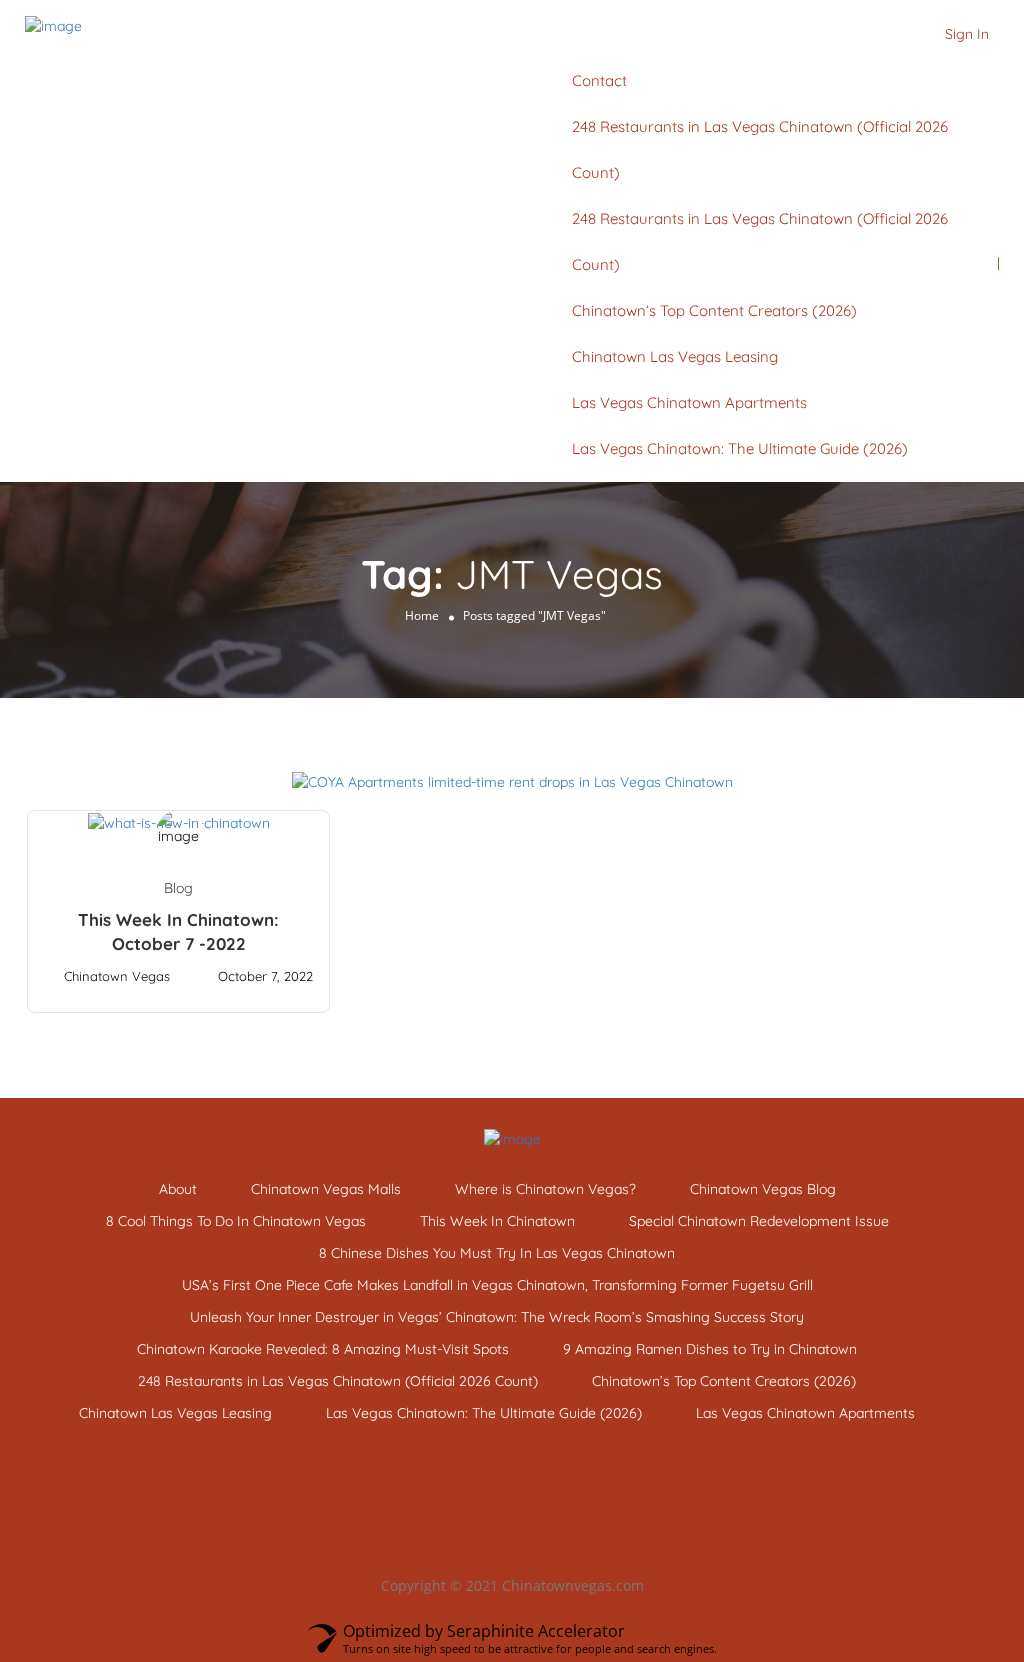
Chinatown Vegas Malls (326, 1189)
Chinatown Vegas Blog (763, 1189)
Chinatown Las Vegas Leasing (675, 356)
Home (422, 615)
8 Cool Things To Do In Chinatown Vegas (236, 1221)
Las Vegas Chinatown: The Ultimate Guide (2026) (740, 448)
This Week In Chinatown (497, 1221)
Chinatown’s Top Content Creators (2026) (714, 310)
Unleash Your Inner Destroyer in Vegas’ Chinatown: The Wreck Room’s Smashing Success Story (497, 1317)
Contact (599, 80)
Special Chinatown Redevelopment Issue (759, 1221)
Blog (178, 888)
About (178, 1189)
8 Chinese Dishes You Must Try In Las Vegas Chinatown (497, 1253)
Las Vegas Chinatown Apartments (689, 402)
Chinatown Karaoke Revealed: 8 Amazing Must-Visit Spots (323, 1349)
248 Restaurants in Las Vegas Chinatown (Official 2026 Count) (338, 1381)
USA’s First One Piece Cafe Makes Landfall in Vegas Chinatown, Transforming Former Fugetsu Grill (497, 1285)
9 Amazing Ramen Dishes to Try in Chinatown (710, 1349)
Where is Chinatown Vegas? (545, 1189)
